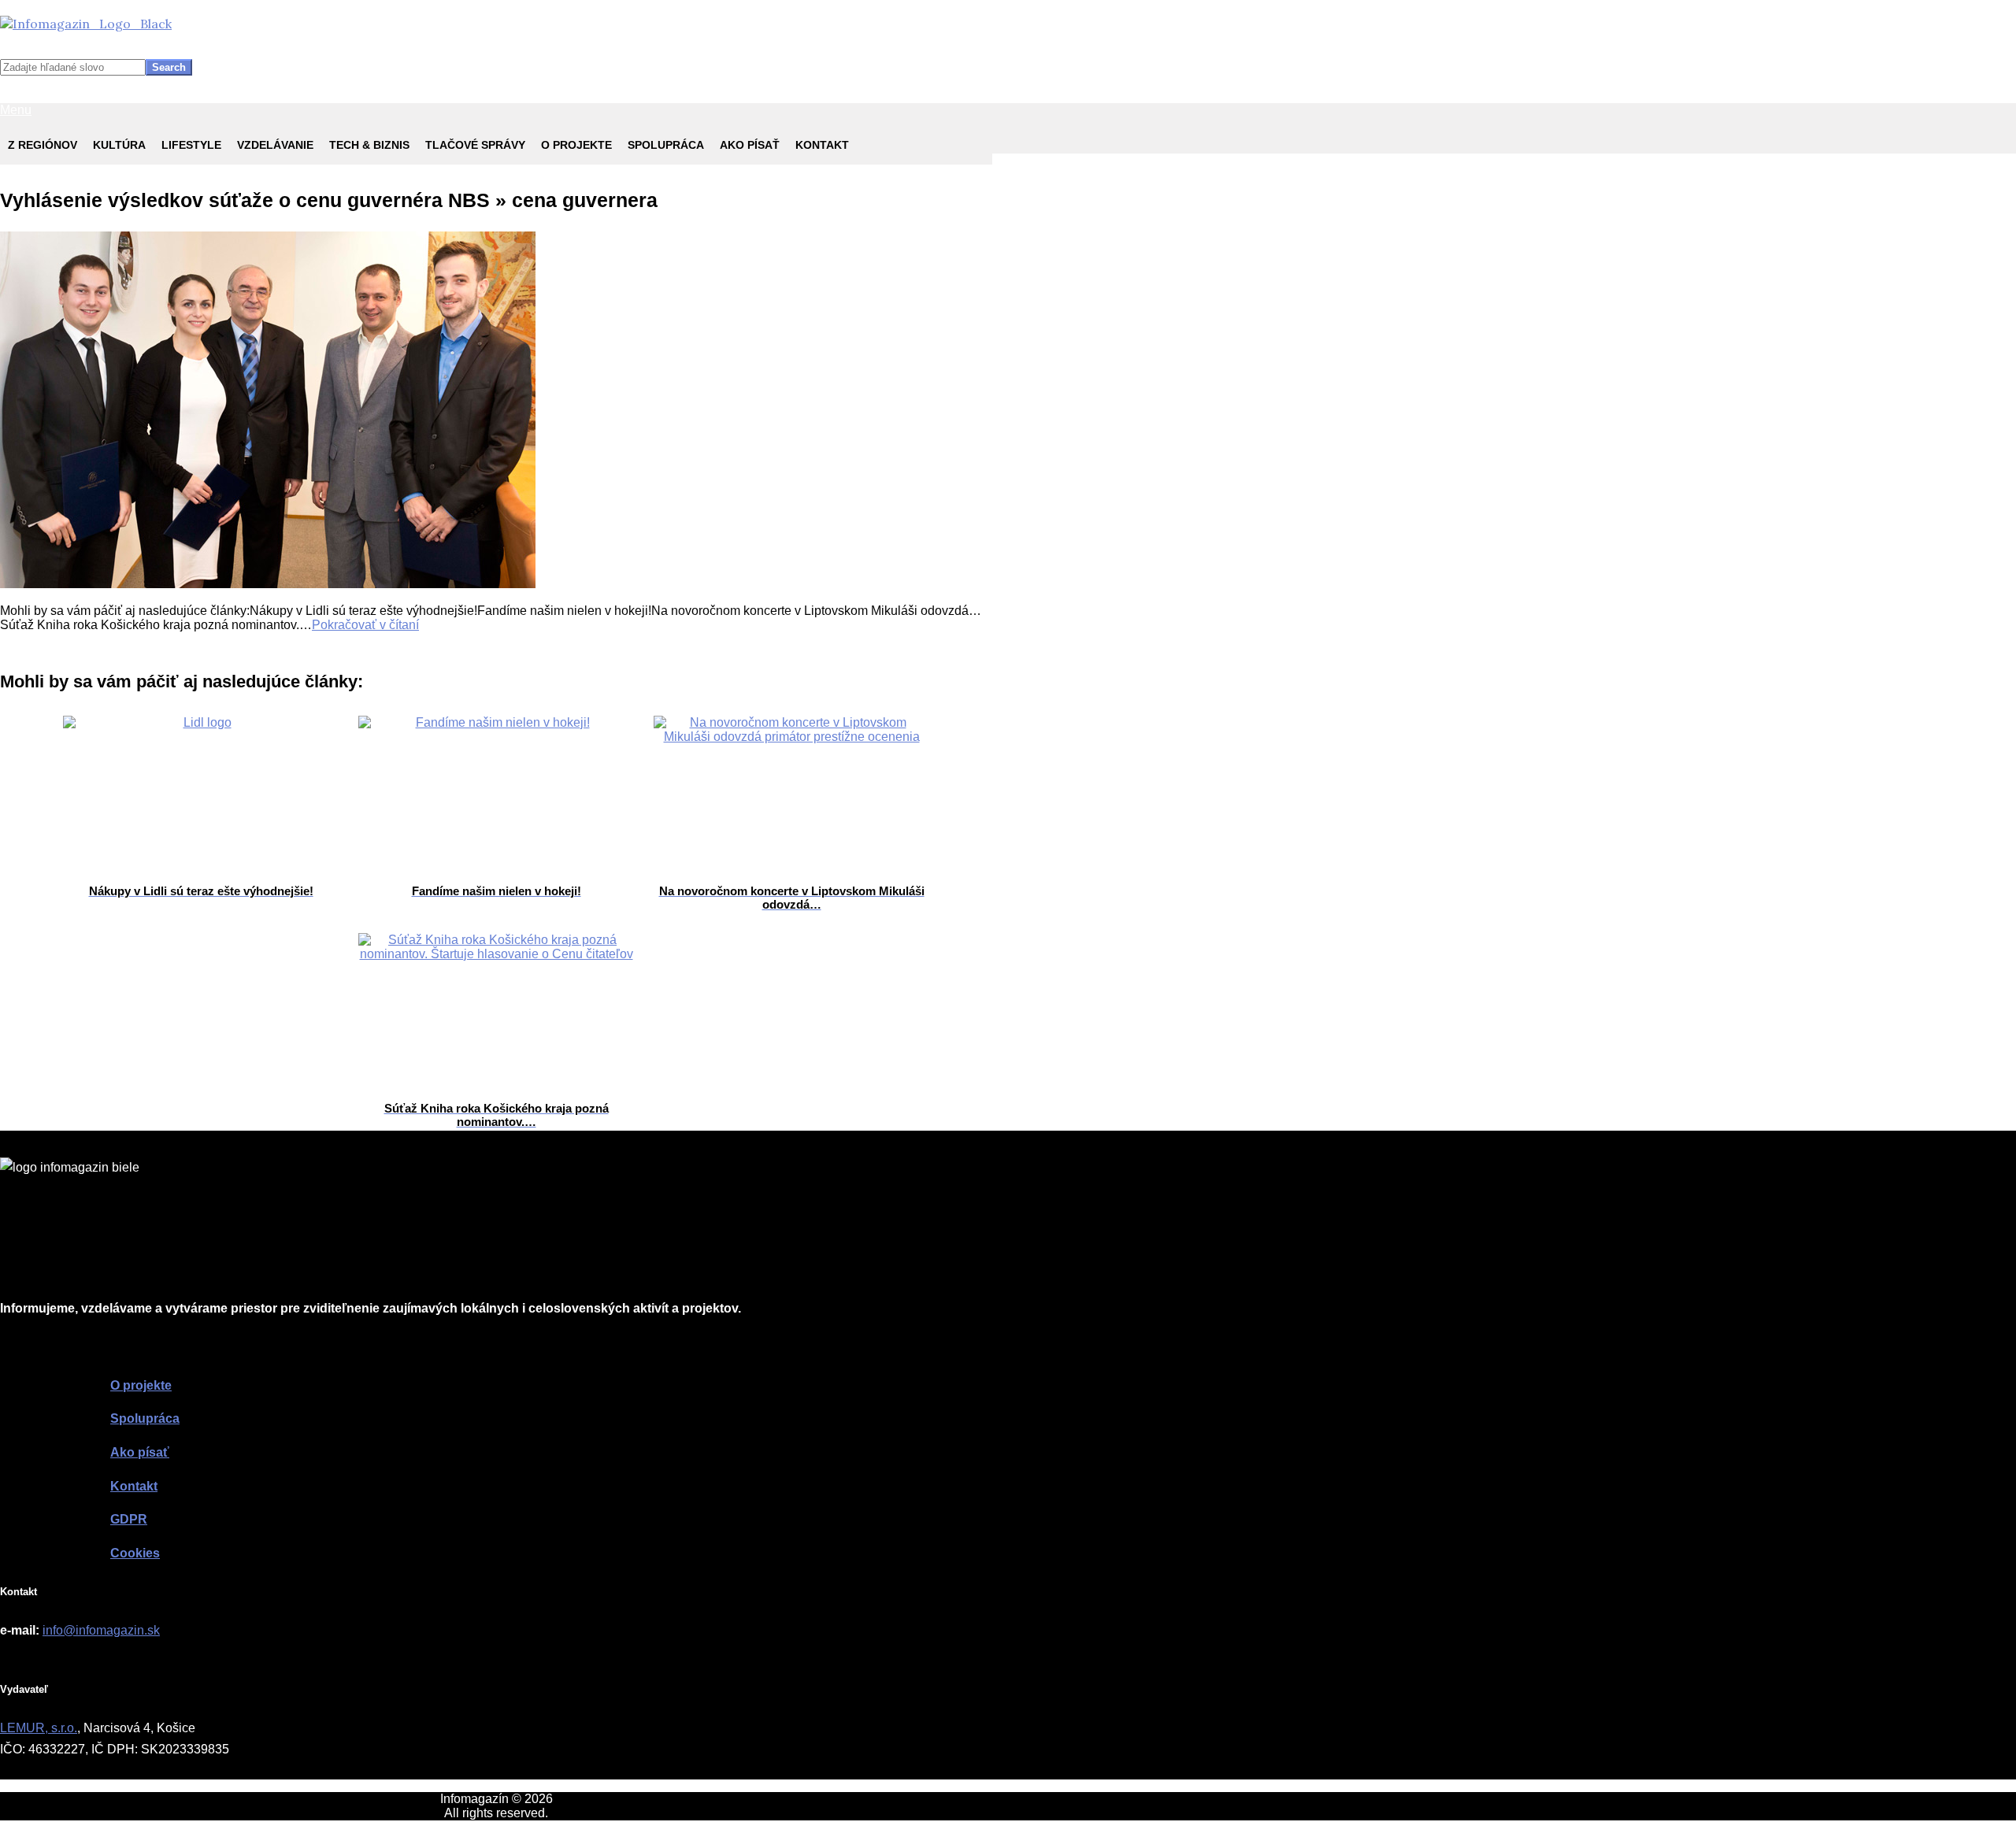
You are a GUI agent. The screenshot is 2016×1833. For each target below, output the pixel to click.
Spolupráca (666, 145)
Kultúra (119, 145)
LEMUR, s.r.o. (39, 1728)
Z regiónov (43, 145)
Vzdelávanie (275, 145)
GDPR (129, 1519)
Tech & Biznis (369, 145)
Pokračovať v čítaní (365, 625)
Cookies (135, 1553)
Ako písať (750, 145)
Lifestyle (191, 145)
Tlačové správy (475, 145)
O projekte (576, 145)
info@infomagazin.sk (101, 1630)
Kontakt (822, 145)
